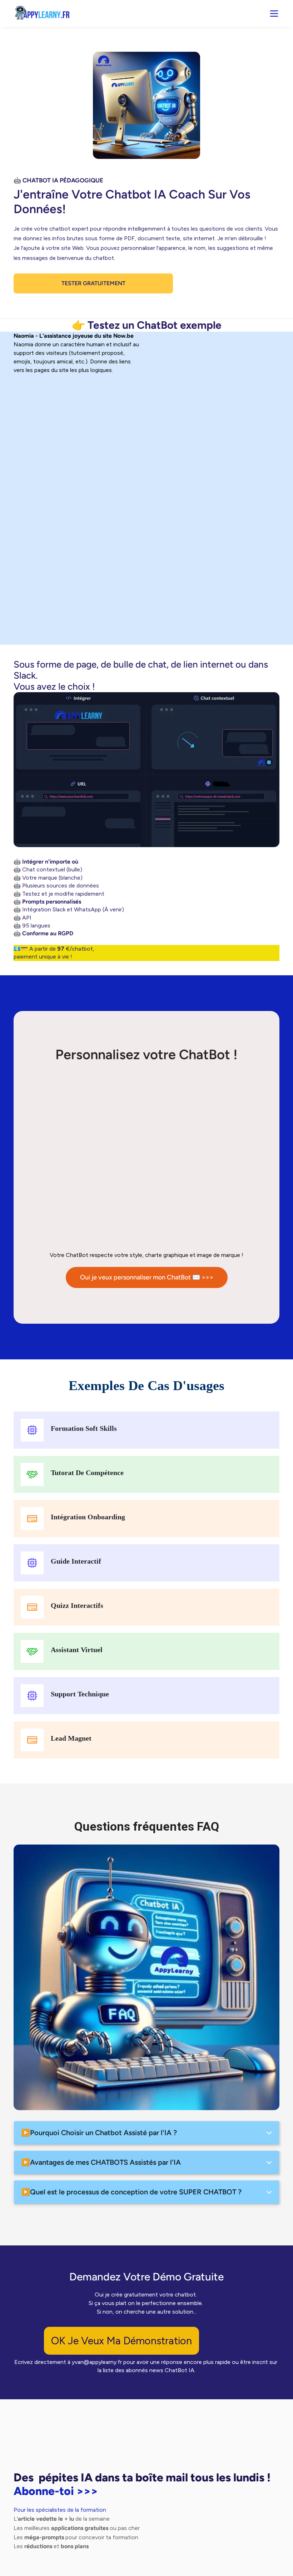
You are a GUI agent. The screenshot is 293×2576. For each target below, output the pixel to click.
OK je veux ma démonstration (121, 2341)
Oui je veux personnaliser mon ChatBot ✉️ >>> (147, 1277)
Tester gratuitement (93, 283)
